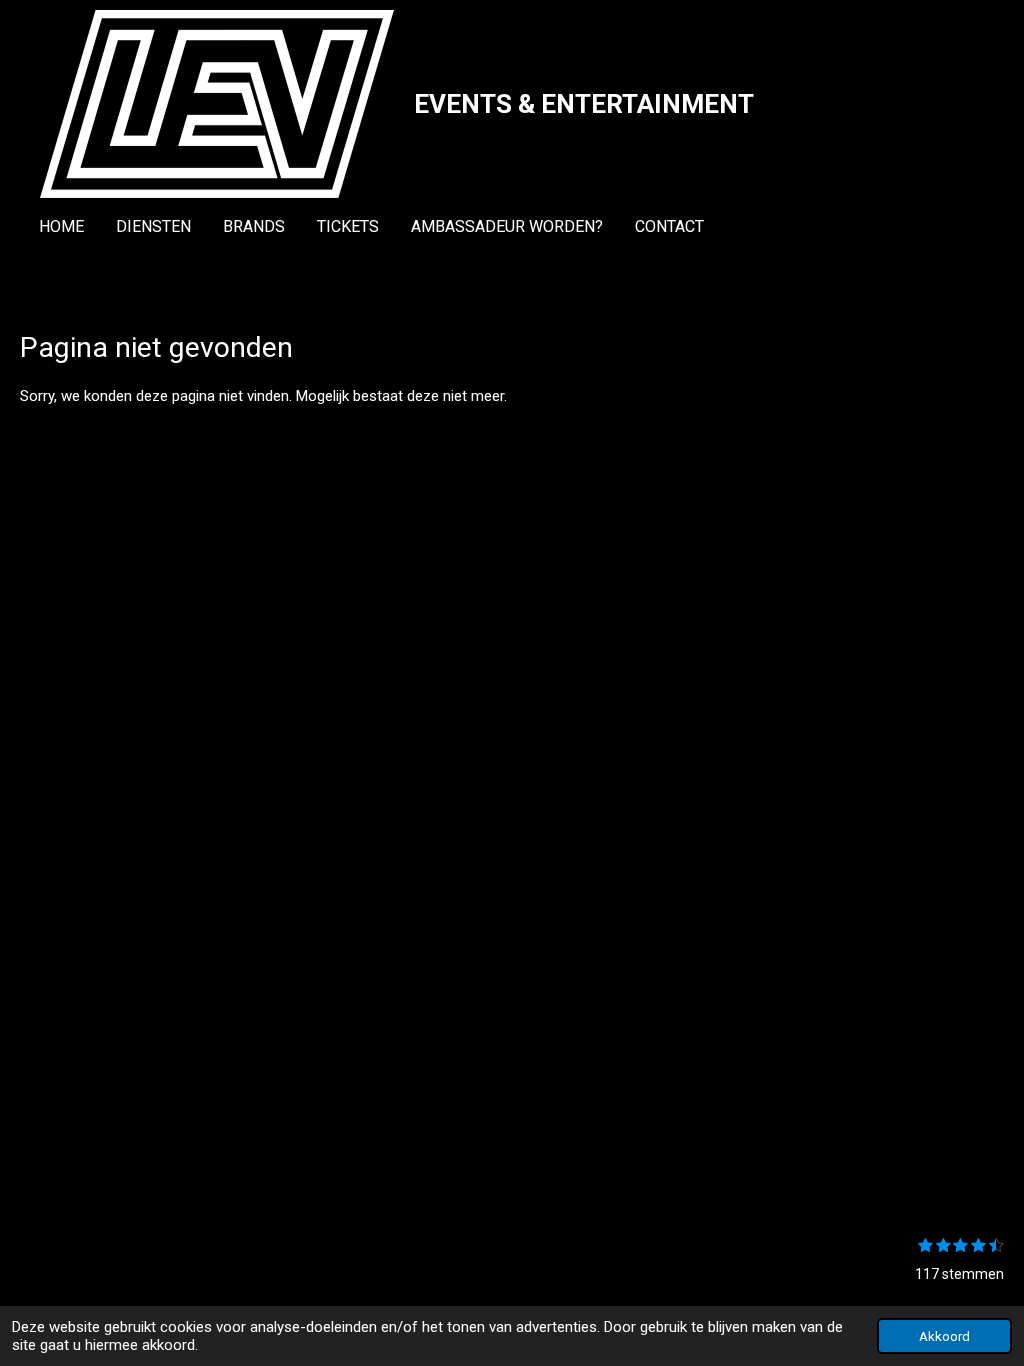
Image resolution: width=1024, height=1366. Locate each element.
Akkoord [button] (944, 1336)
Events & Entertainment (584, 104)
